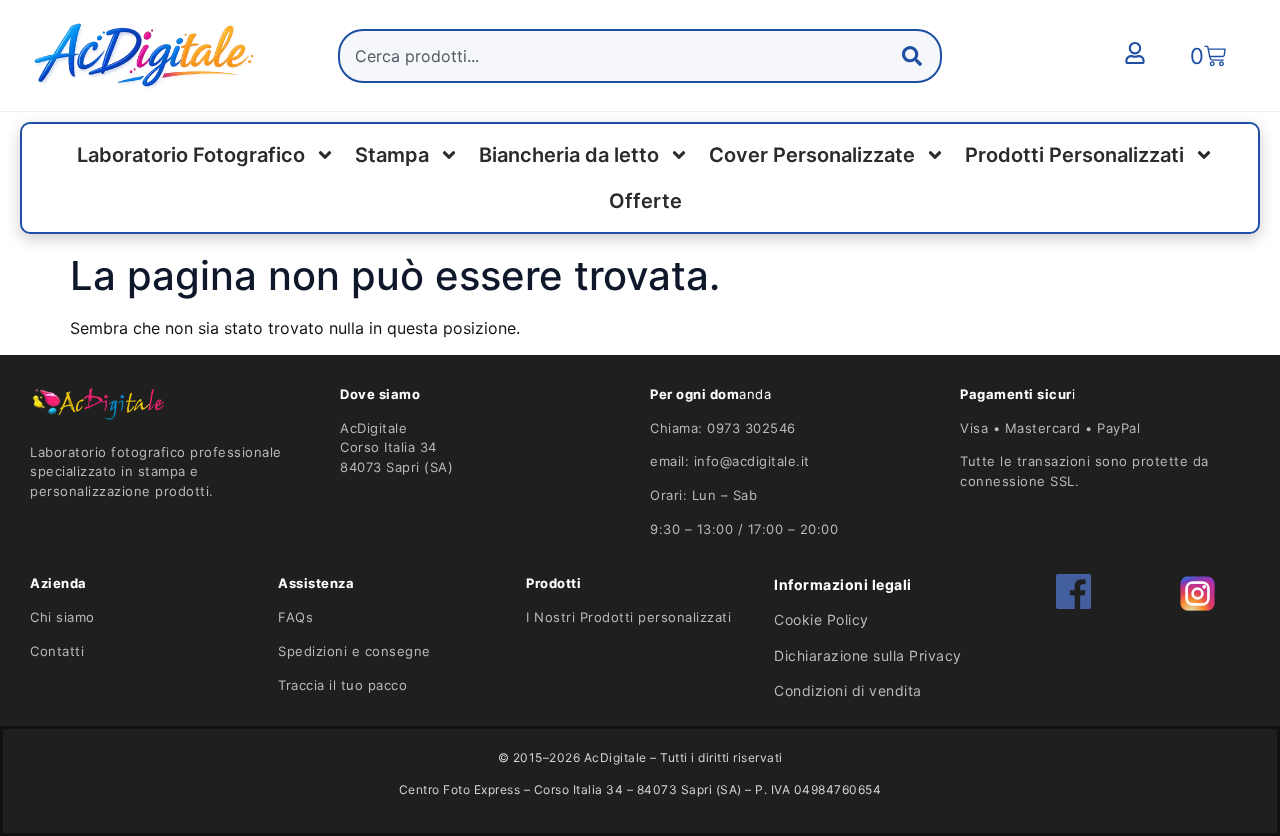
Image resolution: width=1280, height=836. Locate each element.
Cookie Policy (821, 619)
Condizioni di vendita (848, 690)
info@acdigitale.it (752, 461)
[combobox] (640, 56)
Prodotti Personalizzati (1074, 155)
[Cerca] (916, 56)
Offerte (645, 201)
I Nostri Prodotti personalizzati (628, 617)
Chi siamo (62, 617)
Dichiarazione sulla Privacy (868, 655)
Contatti (57, 651)
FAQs (295, 617)
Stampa (392, 155)
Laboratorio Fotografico (191, 155)
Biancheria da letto (569, 155)
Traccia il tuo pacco (342, 685)
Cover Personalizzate (812, 155)
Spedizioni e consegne (354, 651)
